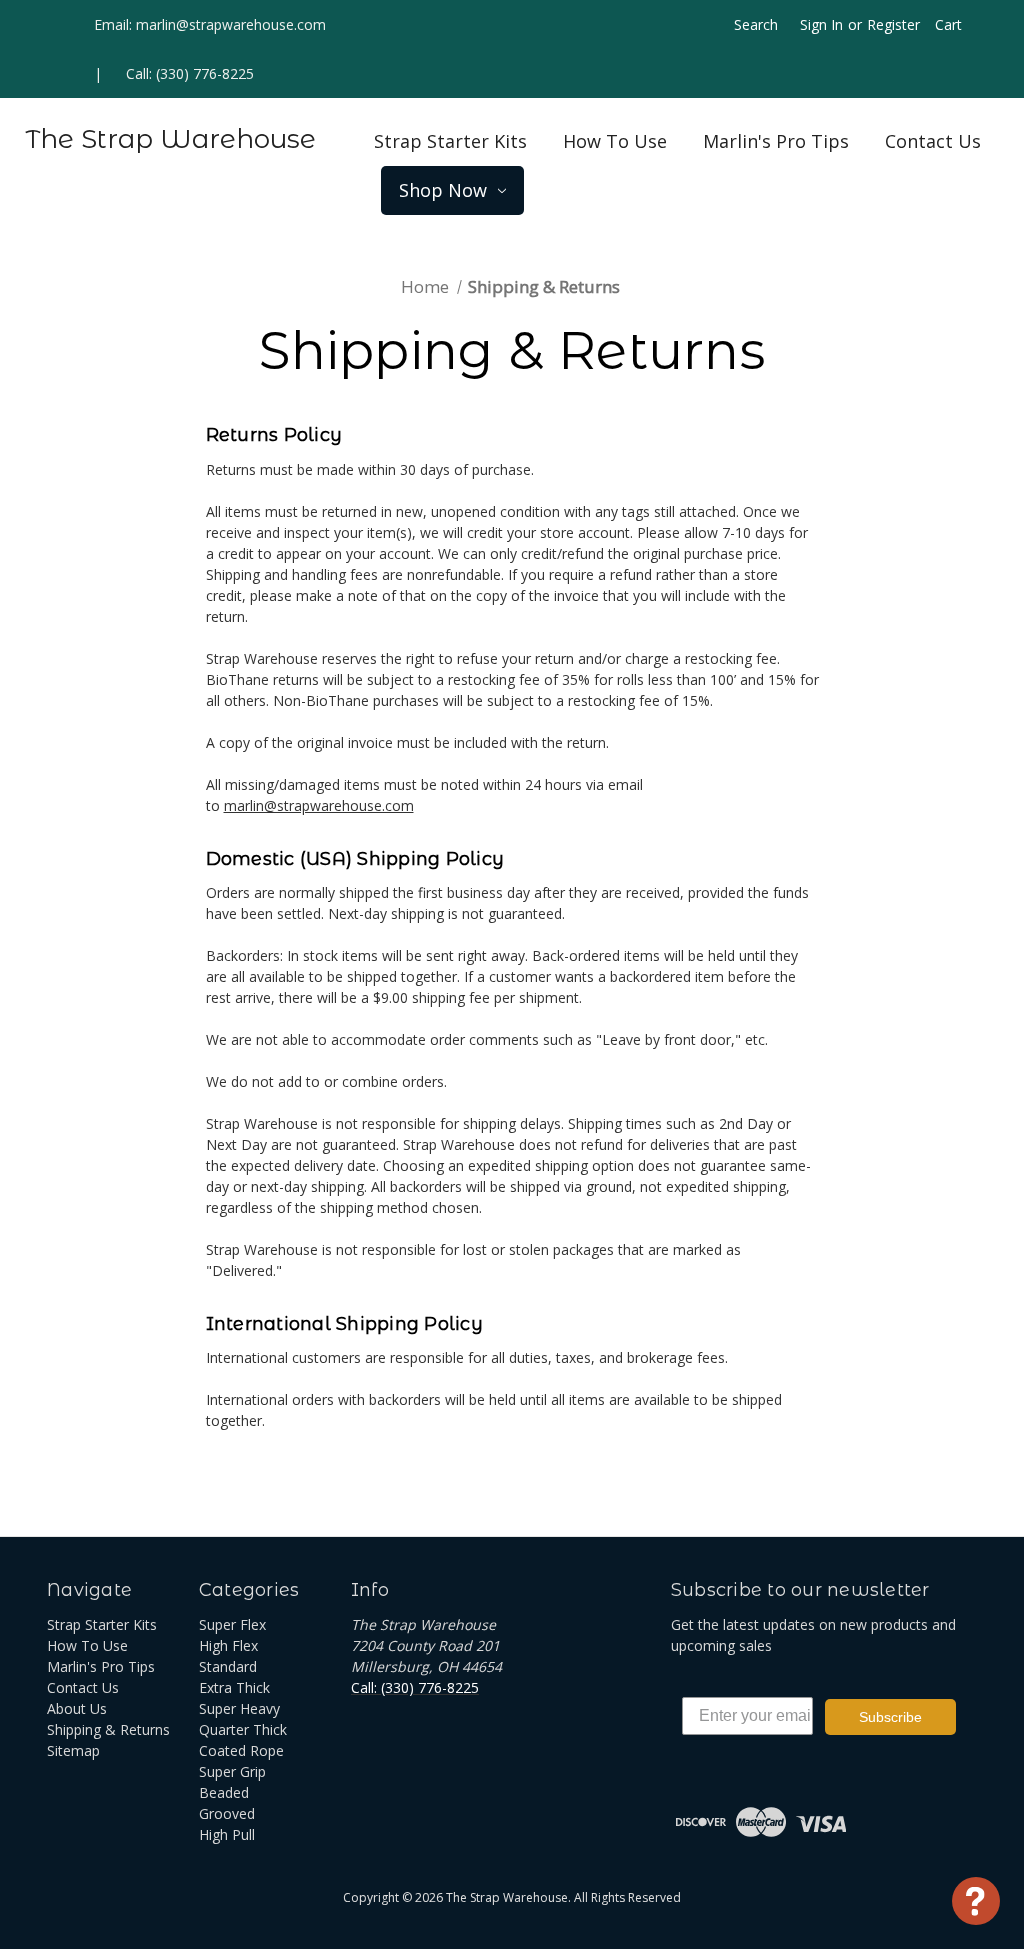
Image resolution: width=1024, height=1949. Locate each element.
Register (893, 24)
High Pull (227, 1834)
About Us (77, 1708)
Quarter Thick (243, 1729)
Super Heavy (239, 1708)
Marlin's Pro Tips (776, 141)
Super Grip (232, 1771)
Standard (228, 1666)
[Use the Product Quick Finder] (976, 1901)
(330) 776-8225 (205, 73)
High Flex (228, 1645)
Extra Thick (234, 1687)
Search (756, 24)
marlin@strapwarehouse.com (231, 24)
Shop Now (443, 190)
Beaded (224, 1792)
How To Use (615, 141)
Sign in (821, 24)
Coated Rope (241, 1750)
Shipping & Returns (108, 1729)
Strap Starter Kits (450, 141)
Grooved (227, 1813)
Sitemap (73, 1750)
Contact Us (933, 141)
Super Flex (232, 1624)
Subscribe (890, 1717)
